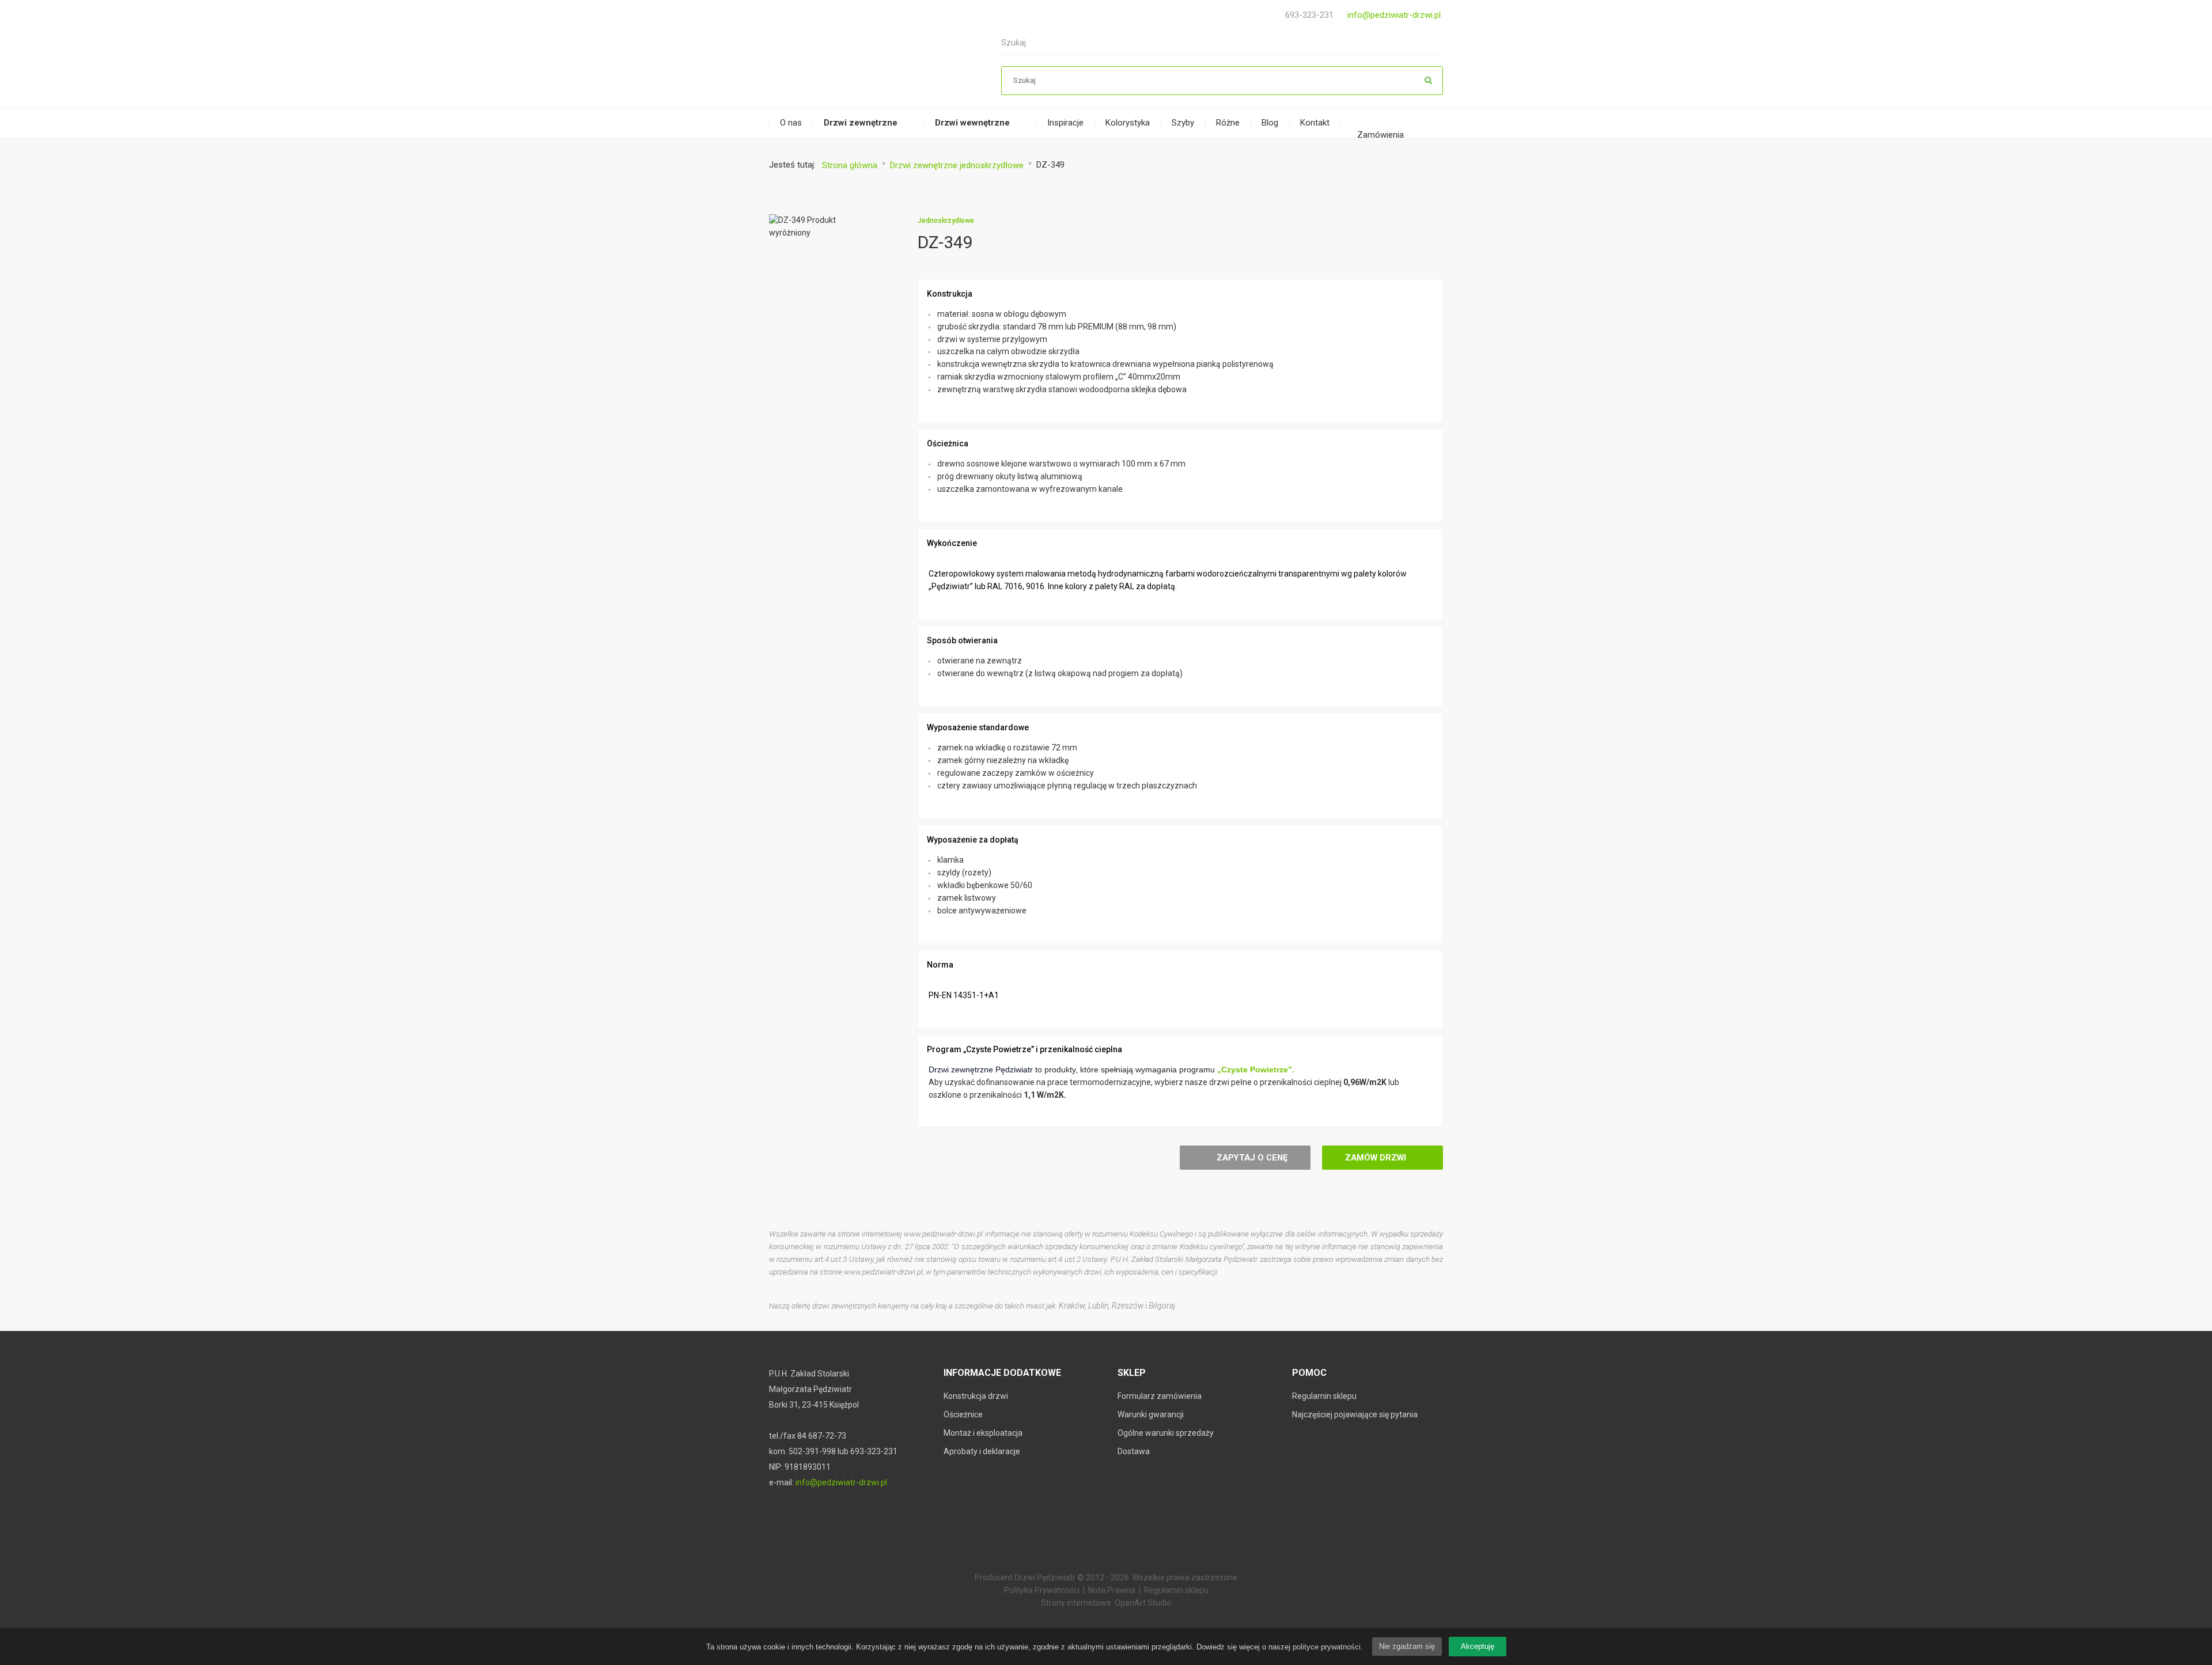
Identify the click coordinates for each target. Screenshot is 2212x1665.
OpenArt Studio (1143, 1603)
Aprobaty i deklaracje (982, 1451)
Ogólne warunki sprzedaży (1166, 1433)
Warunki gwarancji (1151, 1414)
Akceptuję (1478, 1646)
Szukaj (1429, 81)
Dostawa (1134, 1451)
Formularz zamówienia (1160, 1396)
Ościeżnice (963, 1414)
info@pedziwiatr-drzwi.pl (1394, 15)
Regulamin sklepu (1324, 1396)
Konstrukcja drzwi (976, 1396)
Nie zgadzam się (1407, 1646)
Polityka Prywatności (1042, 1590)
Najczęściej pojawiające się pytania (1355, 1414)
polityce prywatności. (1328, 1647)
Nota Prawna (1112, 1590)
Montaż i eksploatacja (983, 1433)
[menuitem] (791, 123)
